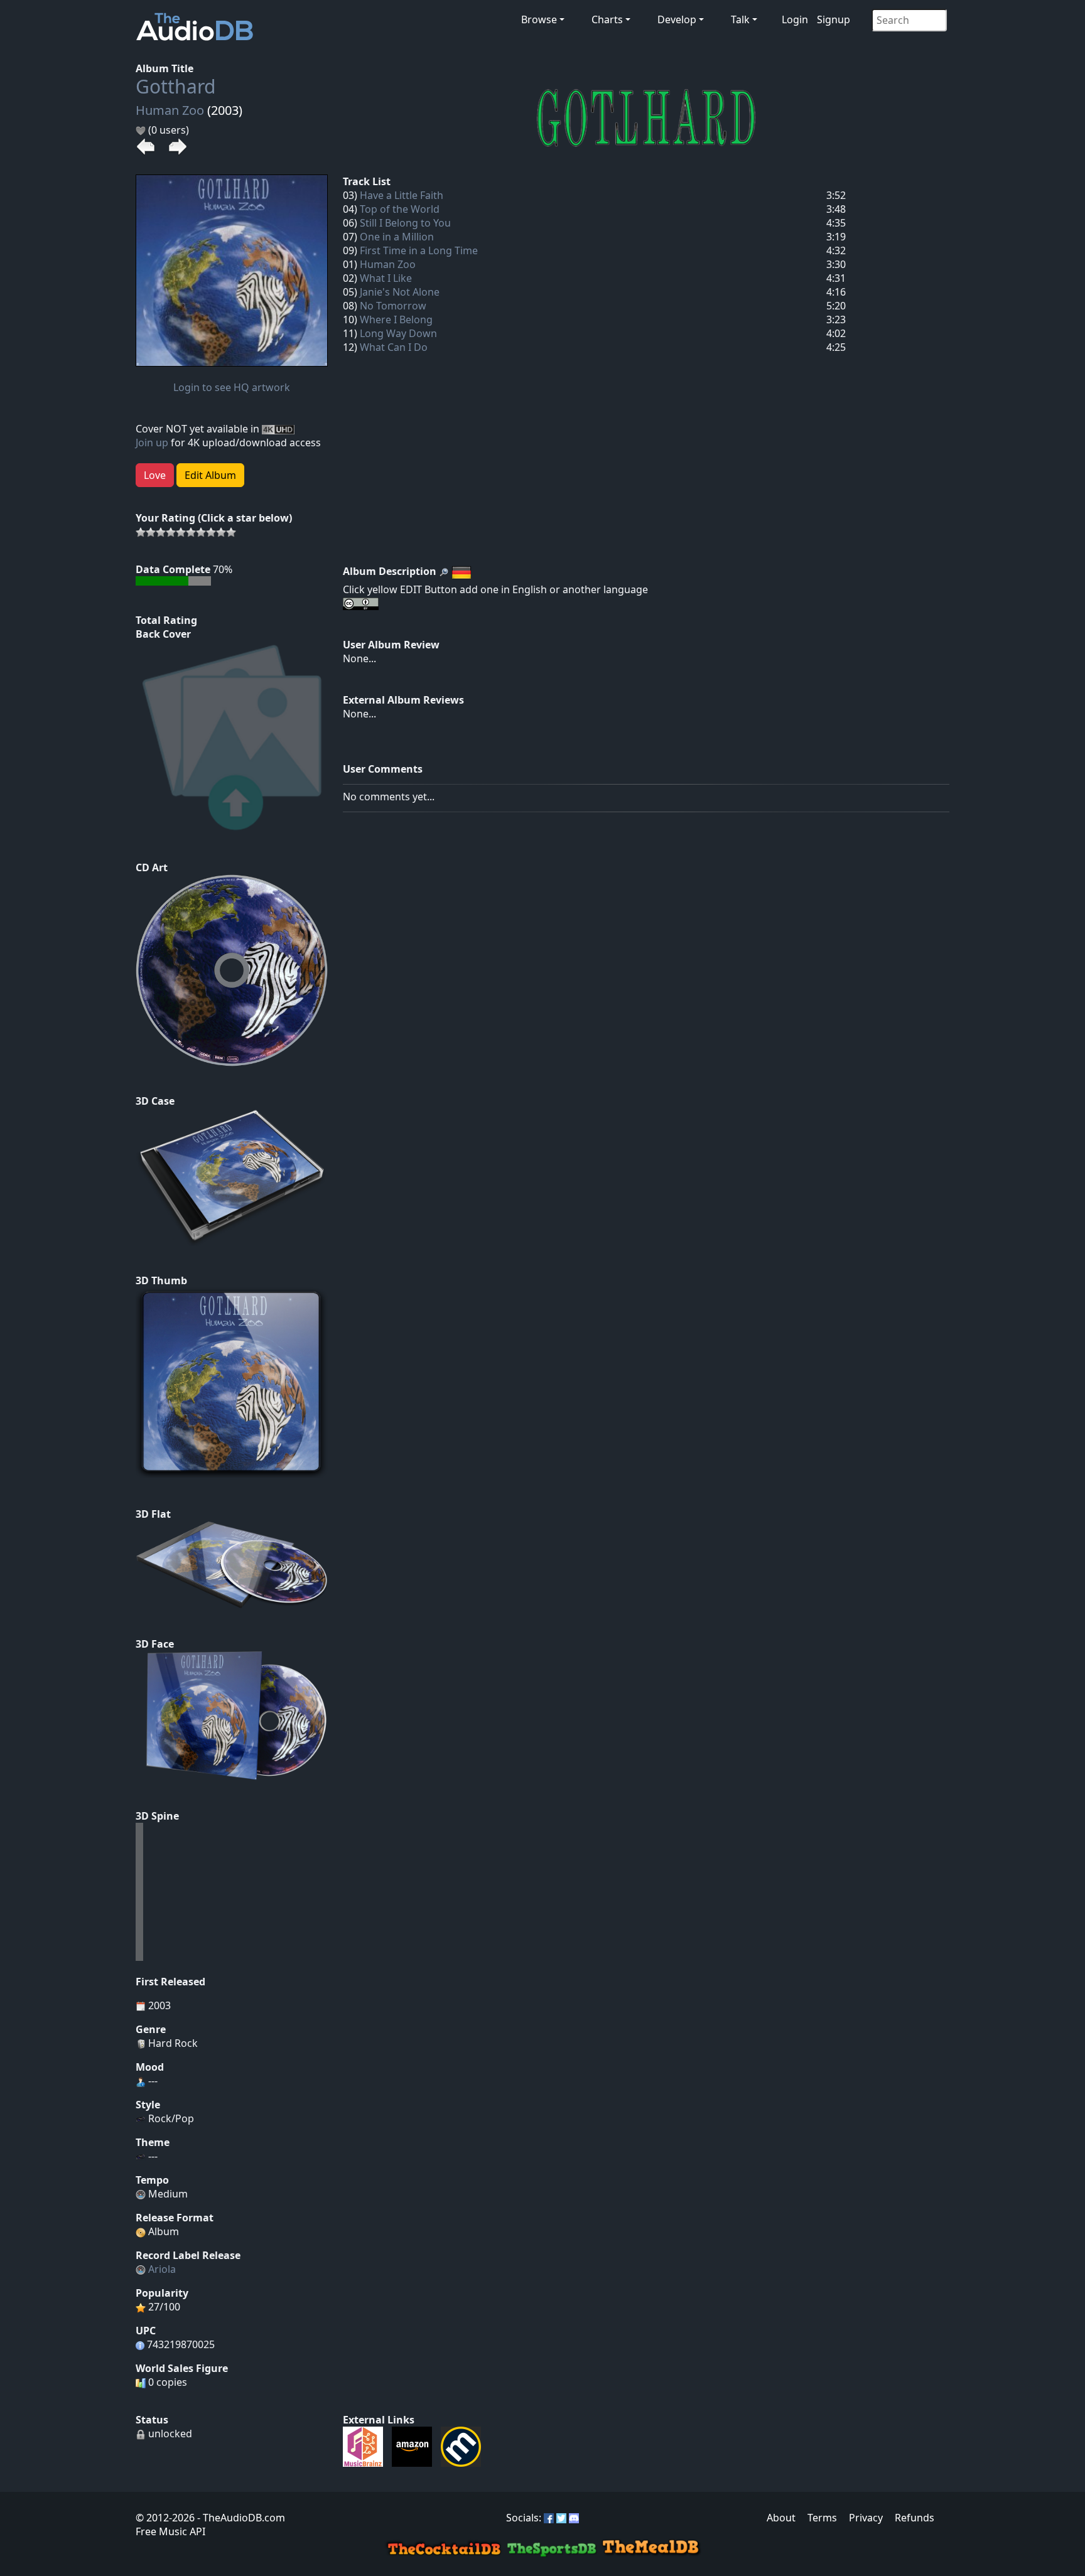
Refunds (915, 2518)
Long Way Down (398, 333)
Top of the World (400, 209)
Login (795, 19)
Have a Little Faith (402, 195)
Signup (834, 19)
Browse (539, 19)
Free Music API (170, 2531)
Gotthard (175, 86)
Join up (152, 443)
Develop (677, 19)
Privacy (866, 2518)
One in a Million (397, 237)
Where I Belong (396, 319)
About (781, 2518)
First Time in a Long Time (419, 250)
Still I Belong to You (405, 223)
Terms (822, 2518)
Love (155, 475)
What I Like (386, 278)
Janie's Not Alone (400, 292)
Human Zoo (170, 110)
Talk (740, 19)
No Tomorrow (393, 306)
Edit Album (210, 475)
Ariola (162, 2269)
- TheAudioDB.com (240, 2518)
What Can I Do (394, 347)
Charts (607, 19)
